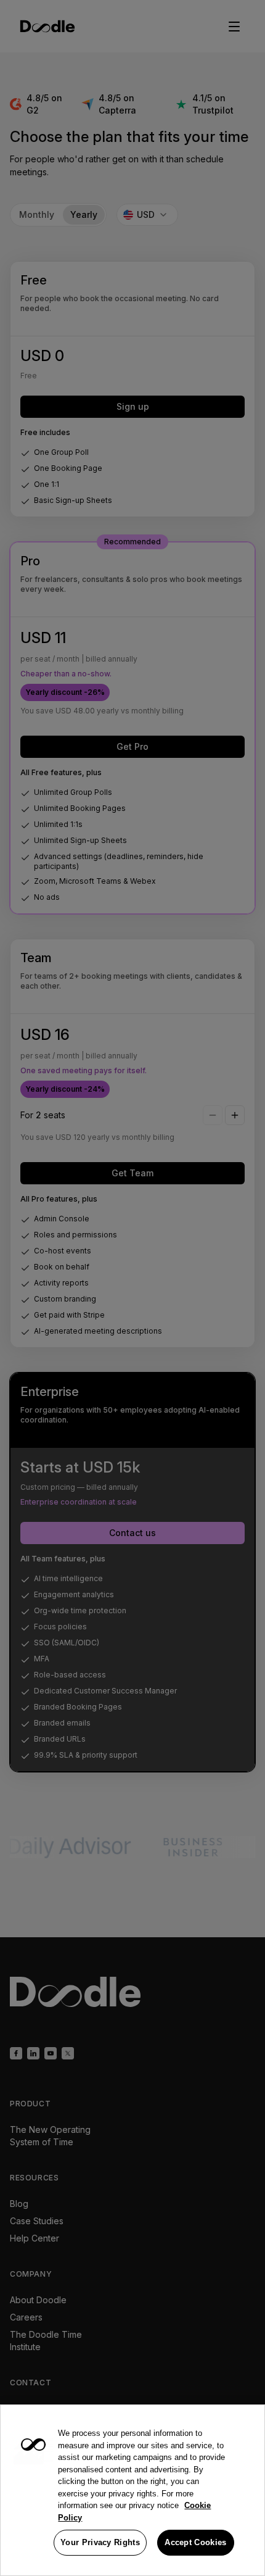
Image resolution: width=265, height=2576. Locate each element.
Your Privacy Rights (100, 2542)
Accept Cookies (195, 2542)
